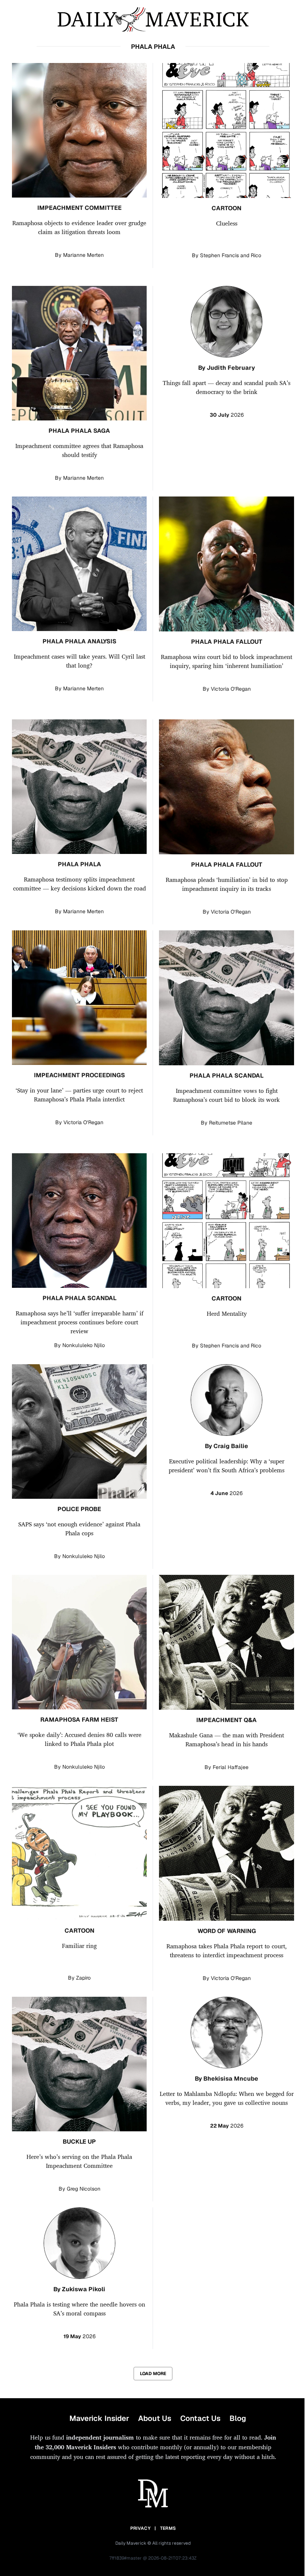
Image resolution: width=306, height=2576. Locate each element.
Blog (238, 2418)
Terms (168, 2528)
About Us (155, 2418)
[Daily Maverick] (153, 20)
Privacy (140, 2528)
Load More (153, 2374)
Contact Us (200, 2418)
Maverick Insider (99, 2418)
